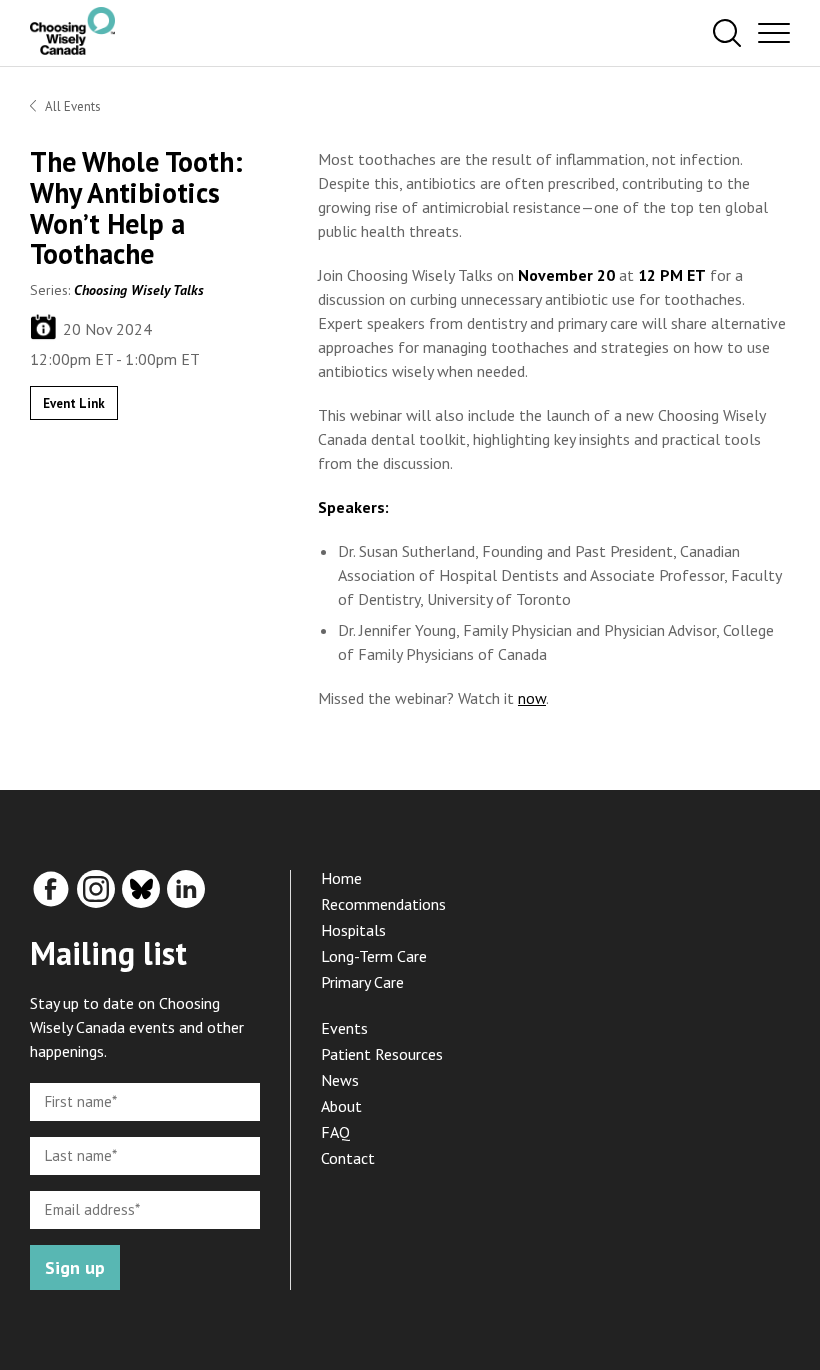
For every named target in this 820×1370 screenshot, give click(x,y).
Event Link (74, 403)
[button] (727, 34)
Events (344, 1028)
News (340, 1080)
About (341, 1106)
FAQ (335, 1132)
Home (341, 878)
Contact (348, 1158)
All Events (73, 106)
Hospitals (353, 930)
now (532, 698)
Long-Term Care (374, 956)
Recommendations (383, 904)
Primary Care (362, 982)
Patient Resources (382, 1054)
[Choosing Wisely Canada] (72, 49)
